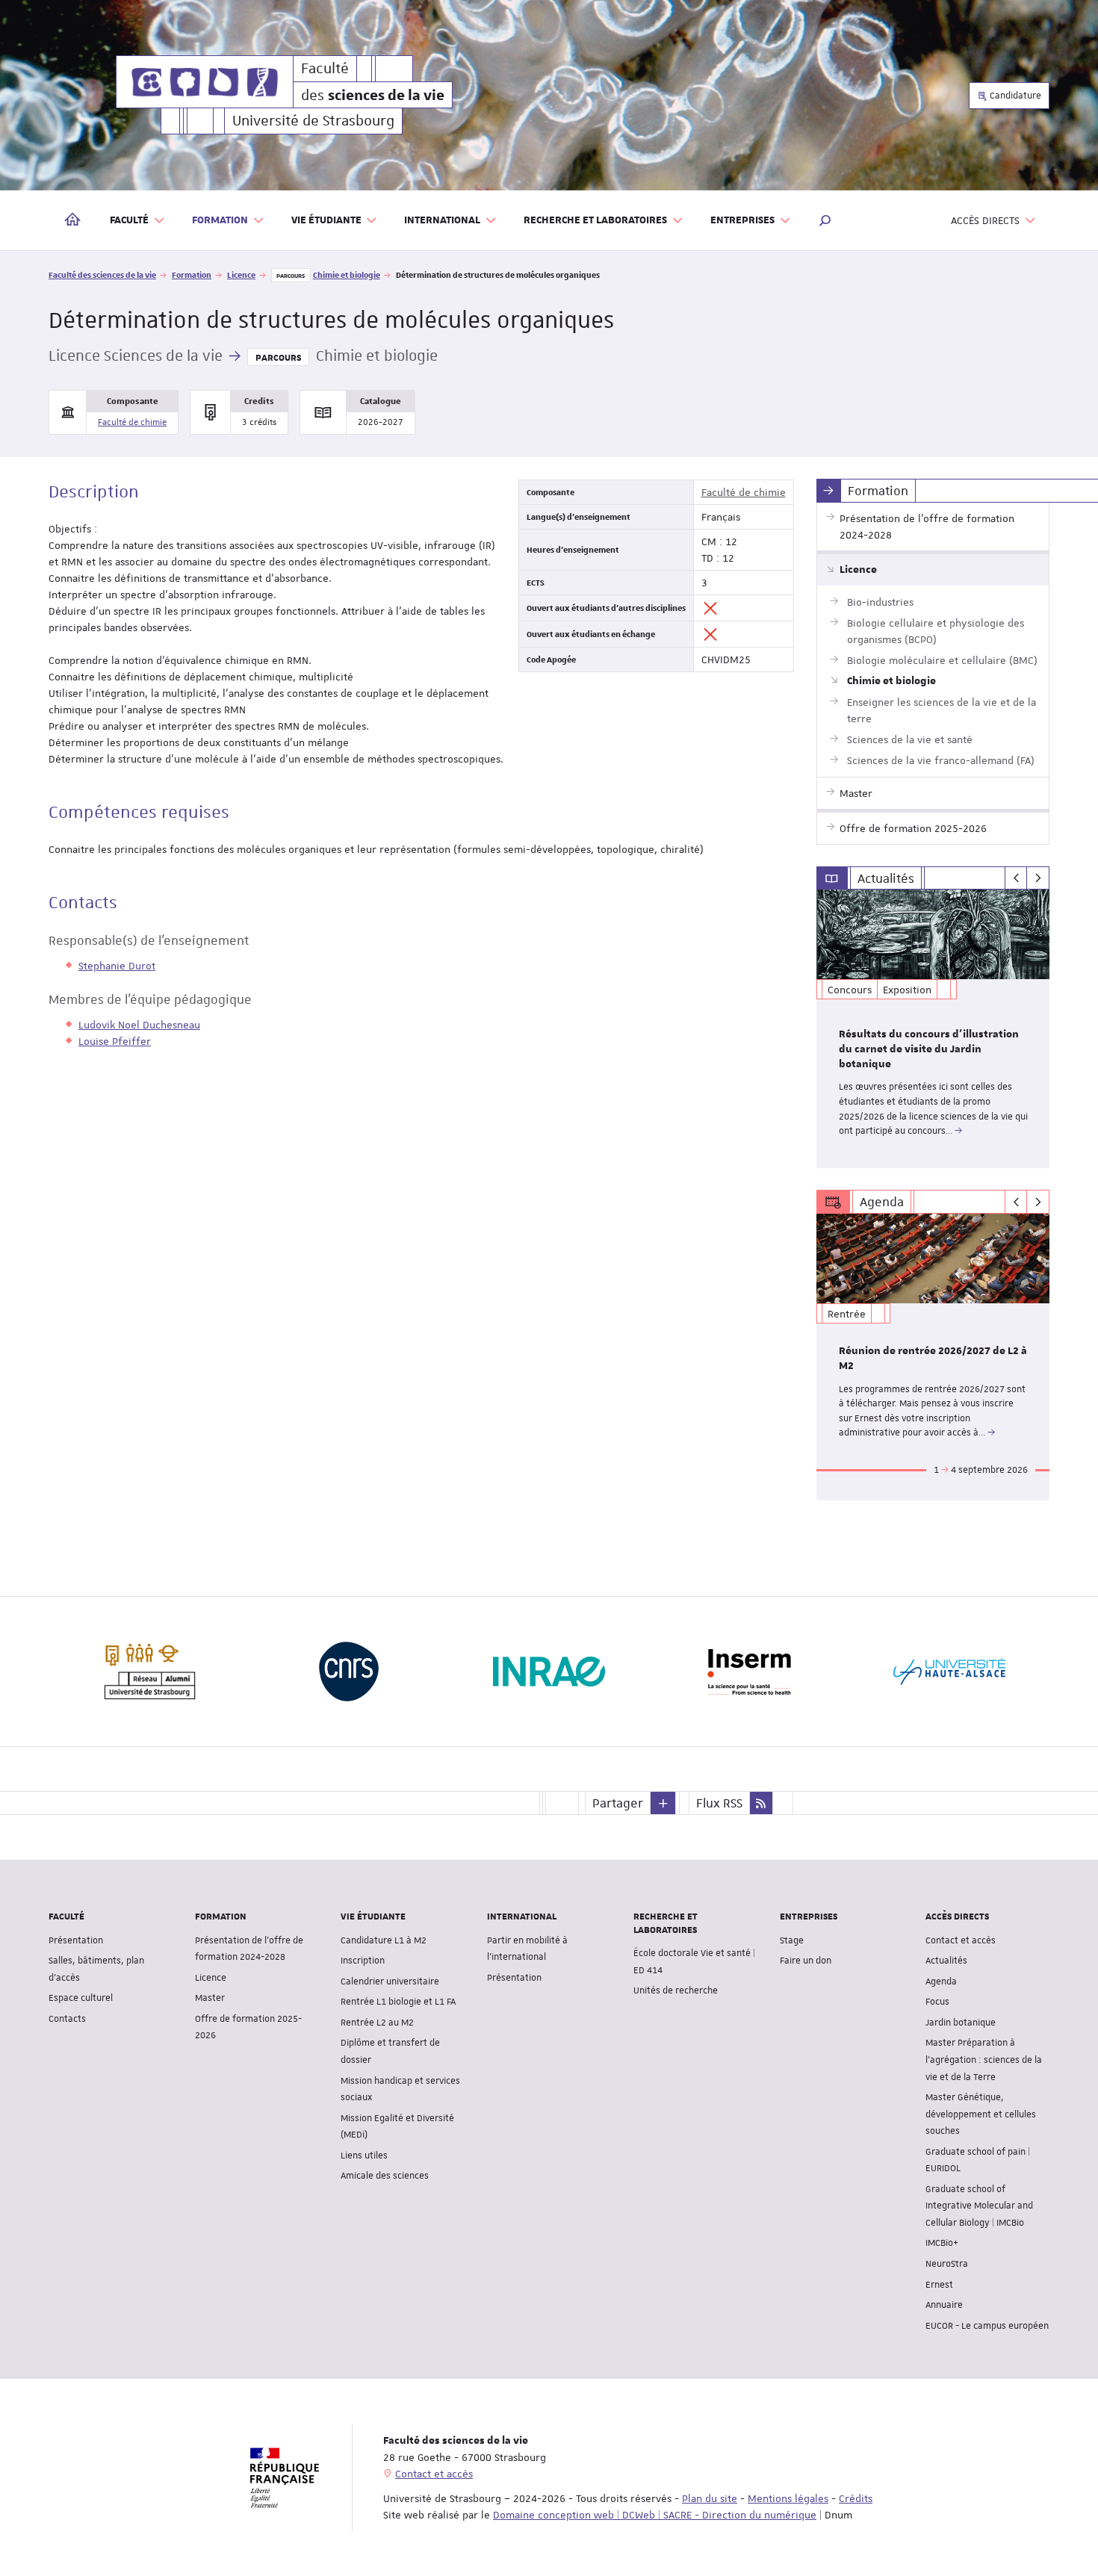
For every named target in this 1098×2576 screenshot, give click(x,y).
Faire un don (806, 1961)
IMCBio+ (942, 2243)
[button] (825, 220)
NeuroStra (947, 2264)
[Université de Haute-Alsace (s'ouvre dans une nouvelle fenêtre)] (949, 1672)
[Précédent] (1016, 878)
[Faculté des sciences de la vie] (205, 82)
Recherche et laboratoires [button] (595, 220)
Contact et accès (961, 1940)
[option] (933, 1029)
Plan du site (710, 2498)
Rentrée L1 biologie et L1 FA (398, 2002)
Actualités (946, 1961)
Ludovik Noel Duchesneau (139, 1025)
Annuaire (944, 2305)
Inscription (363, 1961)
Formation (192, 274)
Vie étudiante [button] (326, 220)
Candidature (1014, 96)
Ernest (939, 2285)
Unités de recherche (676, 1990)
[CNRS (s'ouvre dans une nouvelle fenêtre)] (349, 1672)
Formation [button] (220, 220)
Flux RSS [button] (719, 1803)
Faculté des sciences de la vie (102, 274)
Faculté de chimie (132, 422)
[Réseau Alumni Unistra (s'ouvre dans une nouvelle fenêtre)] (149, 1672)
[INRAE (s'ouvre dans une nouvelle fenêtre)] (549, 1672)
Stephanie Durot (117, 966)
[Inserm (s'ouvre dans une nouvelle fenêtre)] (749, 1672)
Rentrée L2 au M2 (377, 2023)
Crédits (856, 2498)
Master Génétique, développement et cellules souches (981, 2114)
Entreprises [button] (742, 220)
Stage (792, 1940)
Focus (937, 2002)
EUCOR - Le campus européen (987, 2326)
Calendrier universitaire (390, 1981)
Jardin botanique (961, 2023)
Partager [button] (618, 1803)
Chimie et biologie (347, 274)
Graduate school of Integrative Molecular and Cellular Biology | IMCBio (979, 2206)
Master (210, 1998)
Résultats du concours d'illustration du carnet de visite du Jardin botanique (929, 1049)
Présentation (76, 1940)
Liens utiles (364, 2156)
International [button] (442, 220)
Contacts (67, 2019)
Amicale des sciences (385, 2176)
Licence (241, 274)
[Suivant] (1038, 878)
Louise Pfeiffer (115, 1041)
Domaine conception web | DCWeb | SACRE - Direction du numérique (655, 2515)
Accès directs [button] (985, 220)
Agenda (941, 1981)
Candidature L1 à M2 (384, 1940)
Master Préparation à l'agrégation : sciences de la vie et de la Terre (984, 2060)
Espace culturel (81, 1998)
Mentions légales (788, 2498)
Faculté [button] (129, 220)
